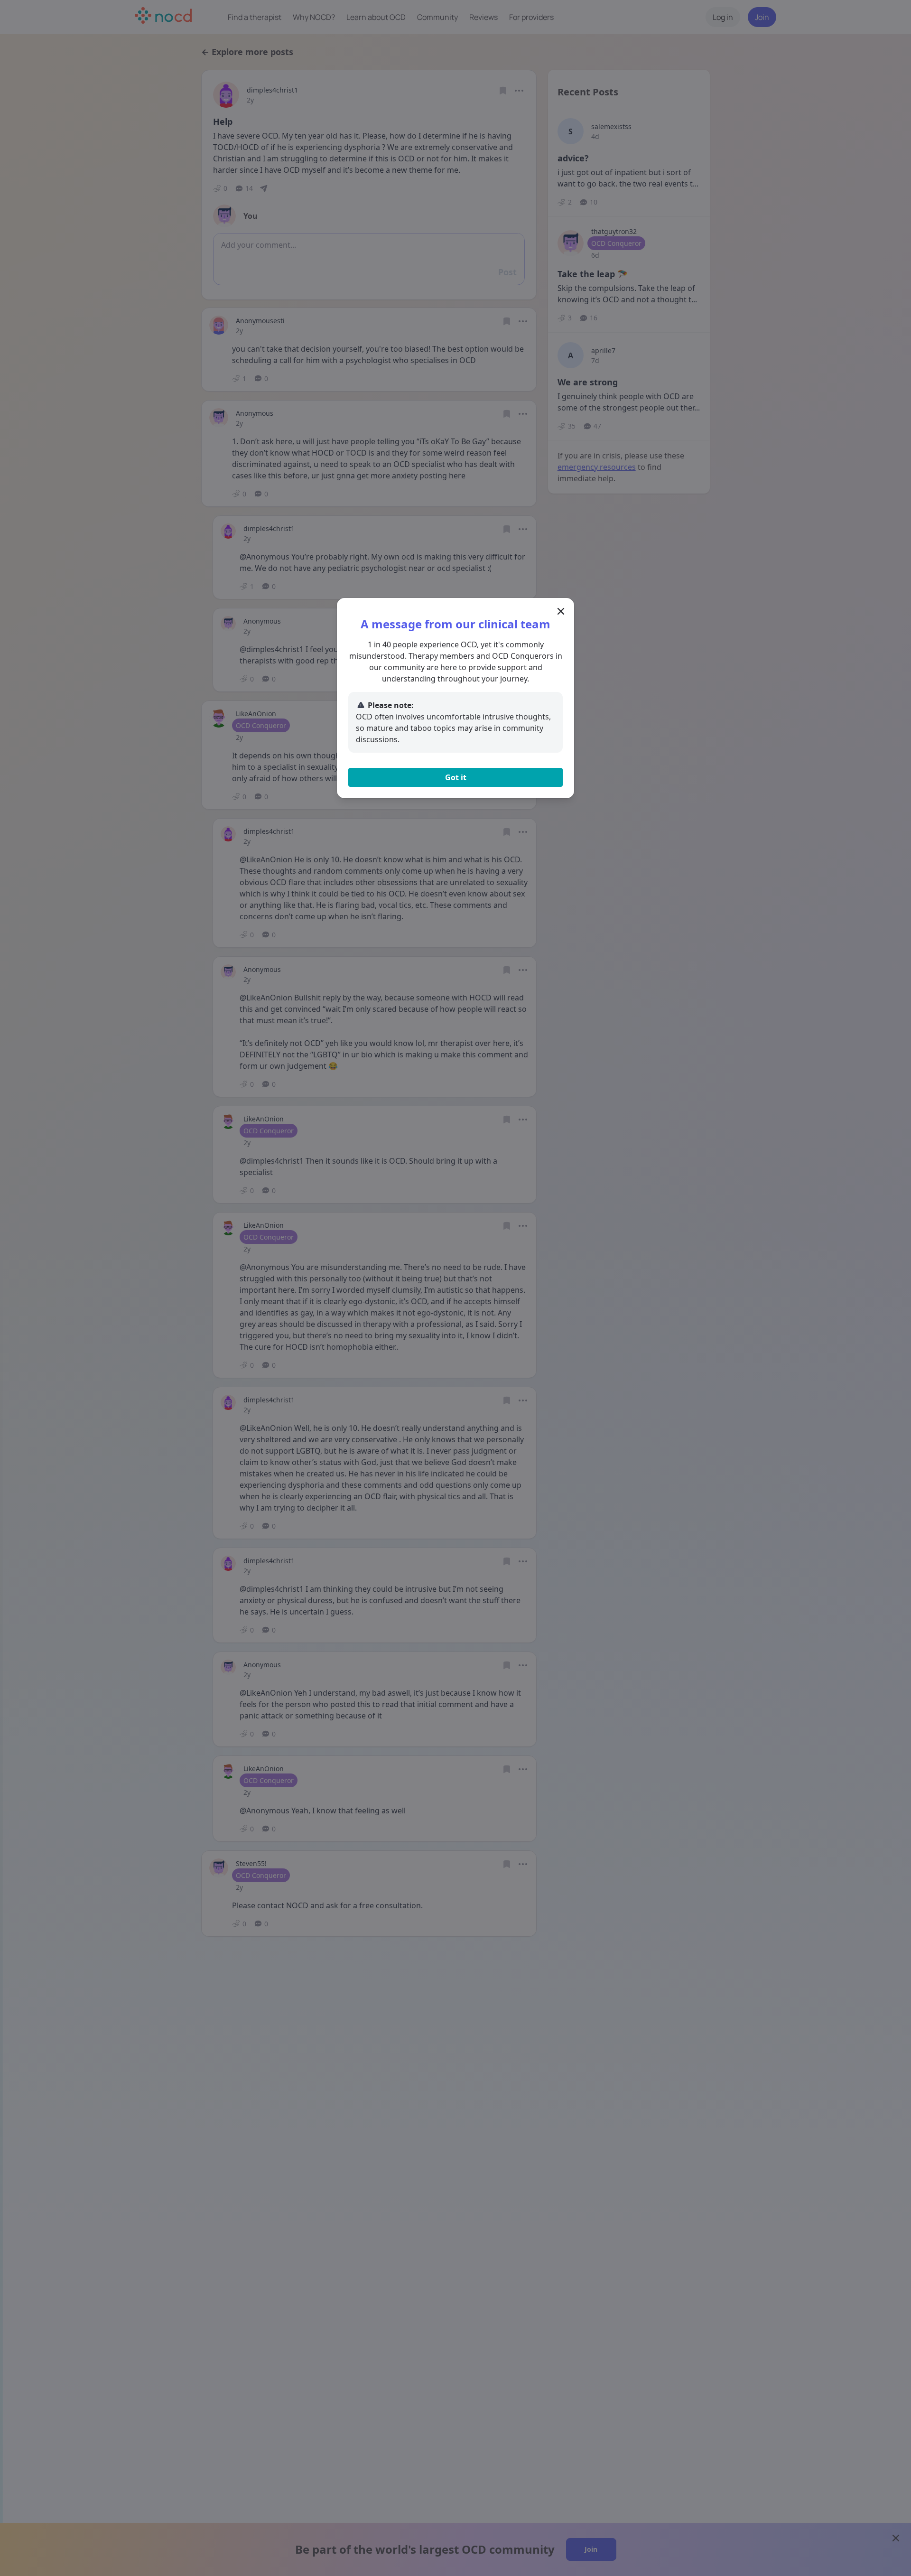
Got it (456, 777)
